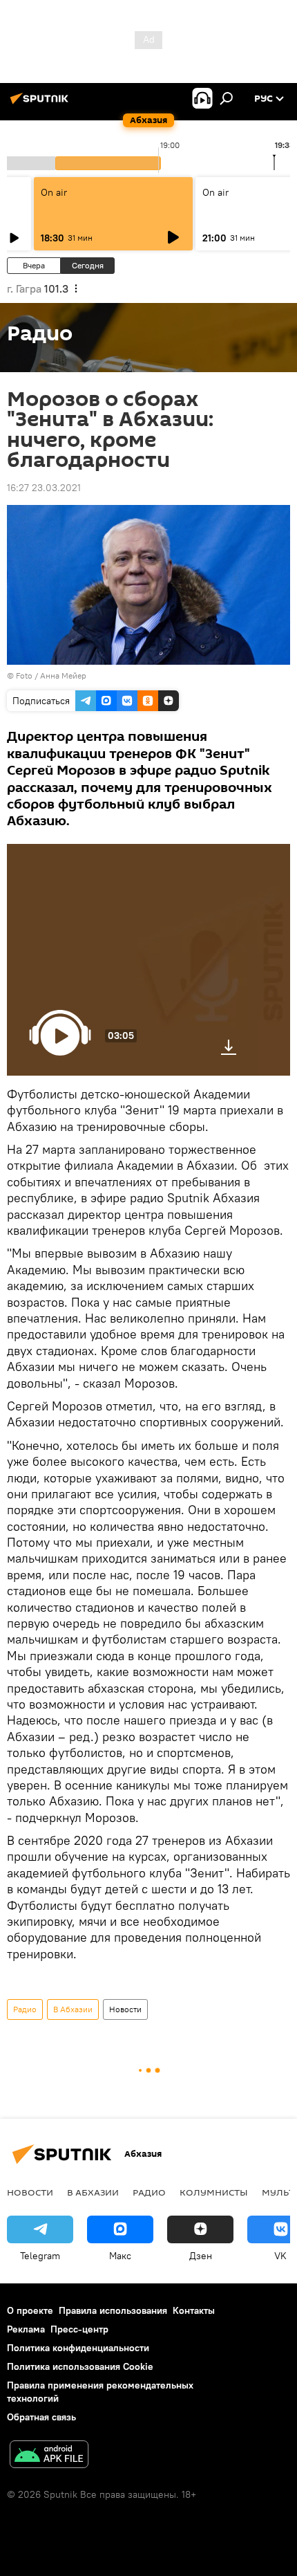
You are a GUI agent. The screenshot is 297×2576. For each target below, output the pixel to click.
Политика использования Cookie (80, 2366)
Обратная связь (41, 2417)
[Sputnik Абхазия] (41, 104)
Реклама (26, 2329)
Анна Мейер (63, 675)
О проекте (30, 2310)
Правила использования (113, 2310)
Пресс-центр (79, 2329)
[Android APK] (49, 2456)
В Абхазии (73, 2009)
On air (54, 192)
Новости (125, 2009)
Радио (25, 2009)
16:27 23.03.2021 (44, 488)
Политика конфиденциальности (78, 2348)
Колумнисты (214, 2192)
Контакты (194, 2310)
